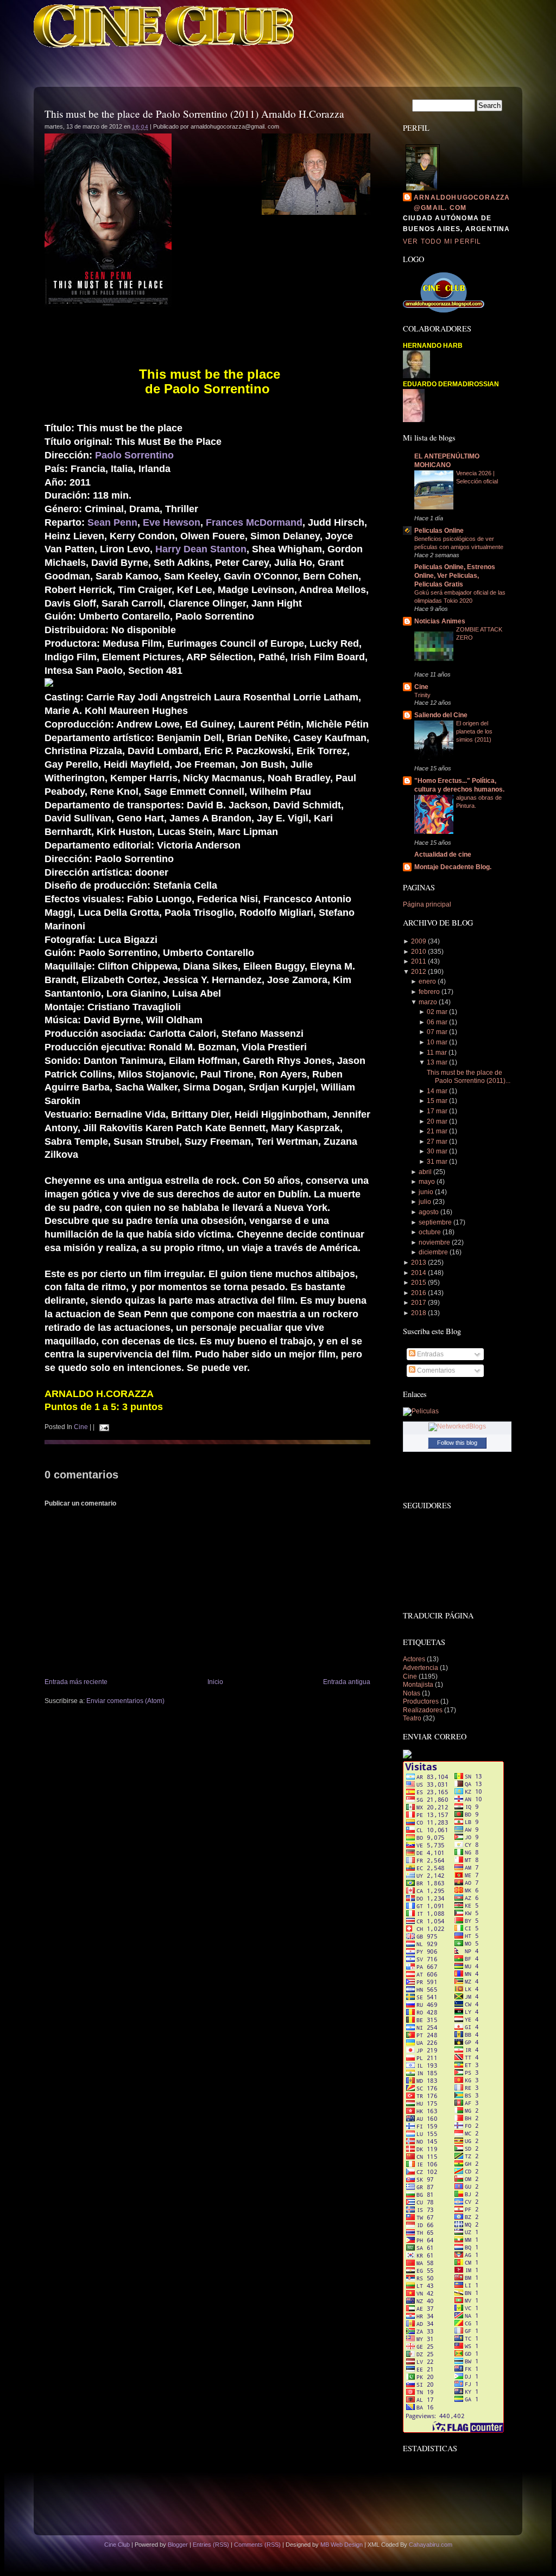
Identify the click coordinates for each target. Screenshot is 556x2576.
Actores (415, 1659)
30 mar (437, 1151)
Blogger (178, 2545)
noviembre (434, 1242)
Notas (412, 1693)
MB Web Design (342, 2545)
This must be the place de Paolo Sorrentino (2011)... (469, 1077)
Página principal (427, 904)
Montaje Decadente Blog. (453, 867)
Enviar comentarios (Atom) (125, 1701)
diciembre (433, 1252)
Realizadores (424, 1710)
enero (427, 981)
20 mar (437, 1121)
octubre (430, 1232)
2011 (419, 961)
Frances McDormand (254, 522)
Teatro (413, 1718)
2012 (419, 972)
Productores (422, 1701)
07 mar (437, 1032)
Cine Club (117, 2545)
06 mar (437, 1022)
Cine (81, 1427)
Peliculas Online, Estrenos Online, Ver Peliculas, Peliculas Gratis (455, 576)
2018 (419, 1313)
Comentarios (435, 1370)
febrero (429, 992)
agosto (429, 1212)
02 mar (437, 1012)
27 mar (437, 1142)
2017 (419, 1303)
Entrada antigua (347, 1682)
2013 (419, 1263)
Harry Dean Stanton (201, 549)
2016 (419, 1293)
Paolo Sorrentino (134, 455)
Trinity (422, 695)
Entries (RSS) (211, 2545)
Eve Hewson (172, 522)
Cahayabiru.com (431, 2545)
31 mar (437, 1162)
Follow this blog (457, 1443)
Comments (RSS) (257, 2545)
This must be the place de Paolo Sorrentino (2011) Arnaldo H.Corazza (194, 114)
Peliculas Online (439, 531)
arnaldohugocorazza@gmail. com (462, 203)
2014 (419, 1273)
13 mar (437, 1062)
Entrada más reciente (76, 1682)
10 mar (437, 1042)
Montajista (419, 1685)
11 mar (437, 1053)
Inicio (215, 1682)
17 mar (437, 1111)
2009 (419, 941)
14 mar (437, 1091)
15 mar (437, 1101)
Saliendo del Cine (441, 715)
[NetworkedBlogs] (457, 1426)
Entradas (429, 1354)
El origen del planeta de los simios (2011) (474, 731)
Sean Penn (112, 522)
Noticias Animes (440, 621)
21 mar (437, 1131)
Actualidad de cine (443, 855)
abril (425, 1172)
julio (425, 1202)
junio (426, 1192)
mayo (427, 1182)
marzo (428, 1002)
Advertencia (421, 1668)
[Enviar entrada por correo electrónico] (103, 1427)
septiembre (435, 1222)
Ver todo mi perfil (442, 241)
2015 (419, 1283)
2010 (419, 952)
